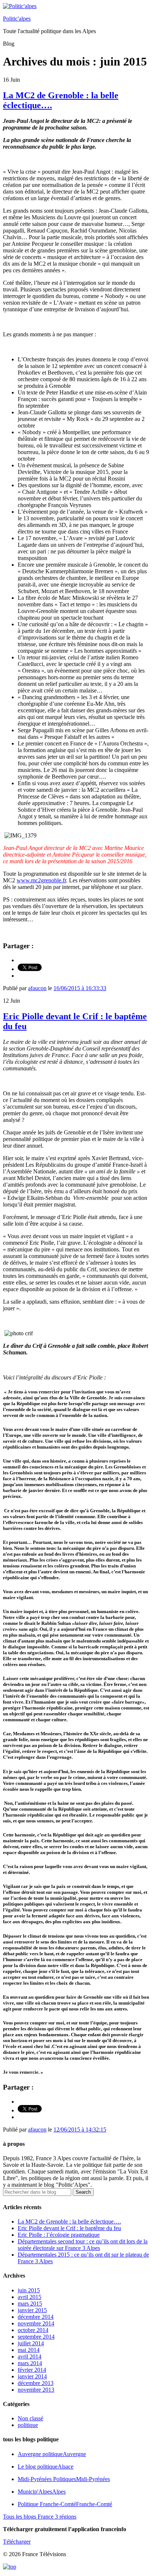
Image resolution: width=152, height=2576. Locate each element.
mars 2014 (30, 2363)
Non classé (30, 2418)
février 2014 (32, 2370)
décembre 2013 (36, 2383)
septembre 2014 (36, 2337)
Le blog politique (46, 2467)
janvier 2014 (32, 2376)
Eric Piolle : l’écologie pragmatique (59, 2235)
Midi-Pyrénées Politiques (64, 2479)
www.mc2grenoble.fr (41, 880)
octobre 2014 (33, 2330)
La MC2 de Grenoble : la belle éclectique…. (69, 2221)
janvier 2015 (32, 2310)
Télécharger (17, 2542)
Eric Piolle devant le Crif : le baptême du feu (69, 2228)
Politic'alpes (17, 19)
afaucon (37, 988)
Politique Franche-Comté (65, 2504)
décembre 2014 (36, 2317)
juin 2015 (29, 2290)
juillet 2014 (31, 2343)
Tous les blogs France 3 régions (40, 2517)
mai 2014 (29, 2350)
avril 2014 (30, 2357)
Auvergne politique (52, 2454)
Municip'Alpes (42, 2492)
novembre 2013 (36, 2390)
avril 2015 (30, 2297)
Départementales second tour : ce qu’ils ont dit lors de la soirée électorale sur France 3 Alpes (83, 2245)
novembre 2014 (36, 2323)
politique (28, 2425)
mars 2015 (30, 2304)
